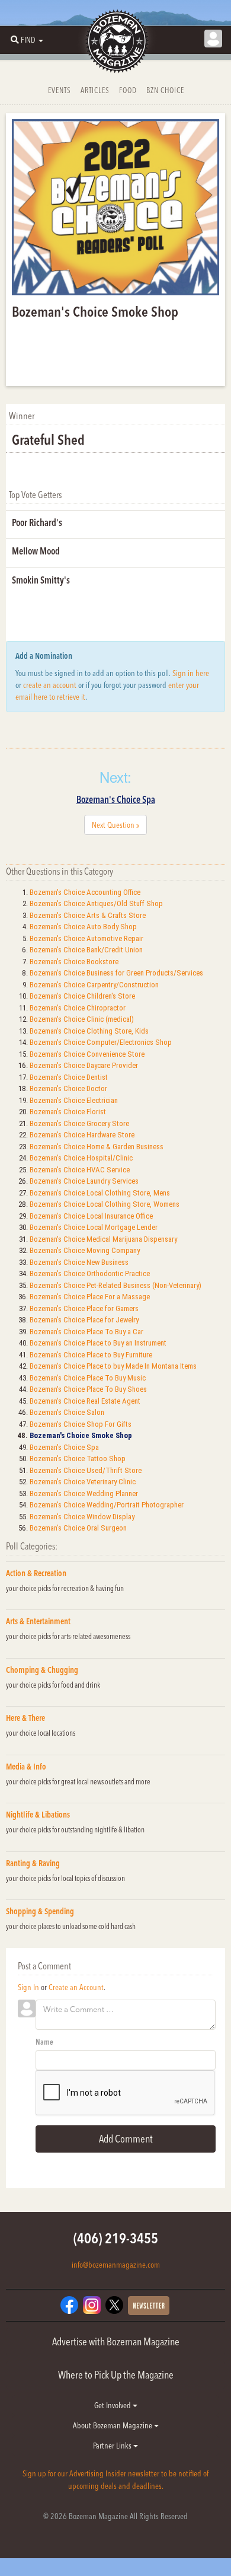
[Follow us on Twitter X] (114, 2304)
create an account (50, 685)
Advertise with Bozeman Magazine (116, 2341)
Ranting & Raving (33, 1863)
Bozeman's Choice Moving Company (85, 1250)
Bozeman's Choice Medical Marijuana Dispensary (103, 1239)
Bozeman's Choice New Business (79, 1262)
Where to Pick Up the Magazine (116, 2375)
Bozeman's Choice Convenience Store (87, 1054)
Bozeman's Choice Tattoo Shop (78, 1458)
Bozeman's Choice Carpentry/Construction (94, 985)
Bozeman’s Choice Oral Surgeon (78, 1528)
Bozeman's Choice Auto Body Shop (83, 927)
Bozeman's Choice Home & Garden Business (97, 1147)
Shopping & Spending (40, 1911)
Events (60, 90)
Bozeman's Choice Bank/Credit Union (86, 950)
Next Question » (115, 825)
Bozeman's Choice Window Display (82, 1517)
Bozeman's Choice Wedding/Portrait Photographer (107, 1505)
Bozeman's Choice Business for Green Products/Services (116, 973)
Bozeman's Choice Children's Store (82, 996)
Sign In (28, 1987)
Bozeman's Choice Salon (67, 1412)
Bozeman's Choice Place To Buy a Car (86, 1332)
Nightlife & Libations (38, 1815)
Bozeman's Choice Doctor (68, 1088)
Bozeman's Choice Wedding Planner (84, 1493)
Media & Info (26, 1767)
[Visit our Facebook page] (69, 2304)
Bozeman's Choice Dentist (69, 1077)
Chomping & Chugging (42, 1670)
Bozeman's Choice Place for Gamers (84, 1308)
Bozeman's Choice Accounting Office (85, 892)
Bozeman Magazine (115, 42)
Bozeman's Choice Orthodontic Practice (90, 1273)
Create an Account (76, 1987)
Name (44, 2042)
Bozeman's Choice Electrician (74, 1100)
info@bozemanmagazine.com (116, 2265)
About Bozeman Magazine (113, 2425)
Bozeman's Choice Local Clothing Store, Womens (105, 1204)
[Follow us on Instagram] (92, 2304)
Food (128, 90)
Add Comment (126, 2139)
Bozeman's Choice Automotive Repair (86, 938)
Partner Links (113, 2446)
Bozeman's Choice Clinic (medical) (82, 1019)
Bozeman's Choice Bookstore (74, 962)
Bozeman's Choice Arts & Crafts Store (88, 915)
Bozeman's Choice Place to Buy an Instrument (98, 1343)
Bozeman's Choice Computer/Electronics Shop (101, 1042)
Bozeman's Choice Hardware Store (82, 1135)
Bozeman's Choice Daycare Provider (84, 1065)
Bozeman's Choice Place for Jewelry (84, 1320)
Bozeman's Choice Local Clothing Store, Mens (100, 1193)
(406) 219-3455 (116, 2238)
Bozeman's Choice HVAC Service (80, 1170)
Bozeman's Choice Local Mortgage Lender (94, 1227)
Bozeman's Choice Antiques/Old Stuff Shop (96, 903)
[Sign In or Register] (213, 39)
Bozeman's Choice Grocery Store (79, 1123)
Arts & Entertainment (38, 1621)
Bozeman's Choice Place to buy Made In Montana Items (113, 1366)
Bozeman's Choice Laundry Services (84, 1181)
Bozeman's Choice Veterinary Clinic (83, 1482)
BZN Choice (165, 90)
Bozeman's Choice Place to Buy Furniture (91, 1355)
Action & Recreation (36, 1573)
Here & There (25, 1718)
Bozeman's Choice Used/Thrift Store (86, 1470)
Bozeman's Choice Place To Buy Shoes (88, 1389)
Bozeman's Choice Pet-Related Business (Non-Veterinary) (115, 1285)
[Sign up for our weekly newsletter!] (149, 2304)
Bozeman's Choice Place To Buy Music (88, 1378)
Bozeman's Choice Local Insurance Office (91, 1216)
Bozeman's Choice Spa (116, 799)
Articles (95, 90)
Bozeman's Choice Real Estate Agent (85, 1401)
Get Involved (113, 2405)
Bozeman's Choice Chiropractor (78, 1008)
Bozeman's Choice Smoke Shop (81, 1435)
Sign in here (191, 673)
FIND (28, 40)
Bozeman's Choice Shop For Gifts (81, 1424)
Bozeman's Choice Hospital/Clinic (81, 1158)
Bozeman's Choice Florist (68, 1112)
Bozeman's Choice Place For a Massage (90, 1297)
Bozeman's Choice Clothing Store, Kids (89, 1031)
